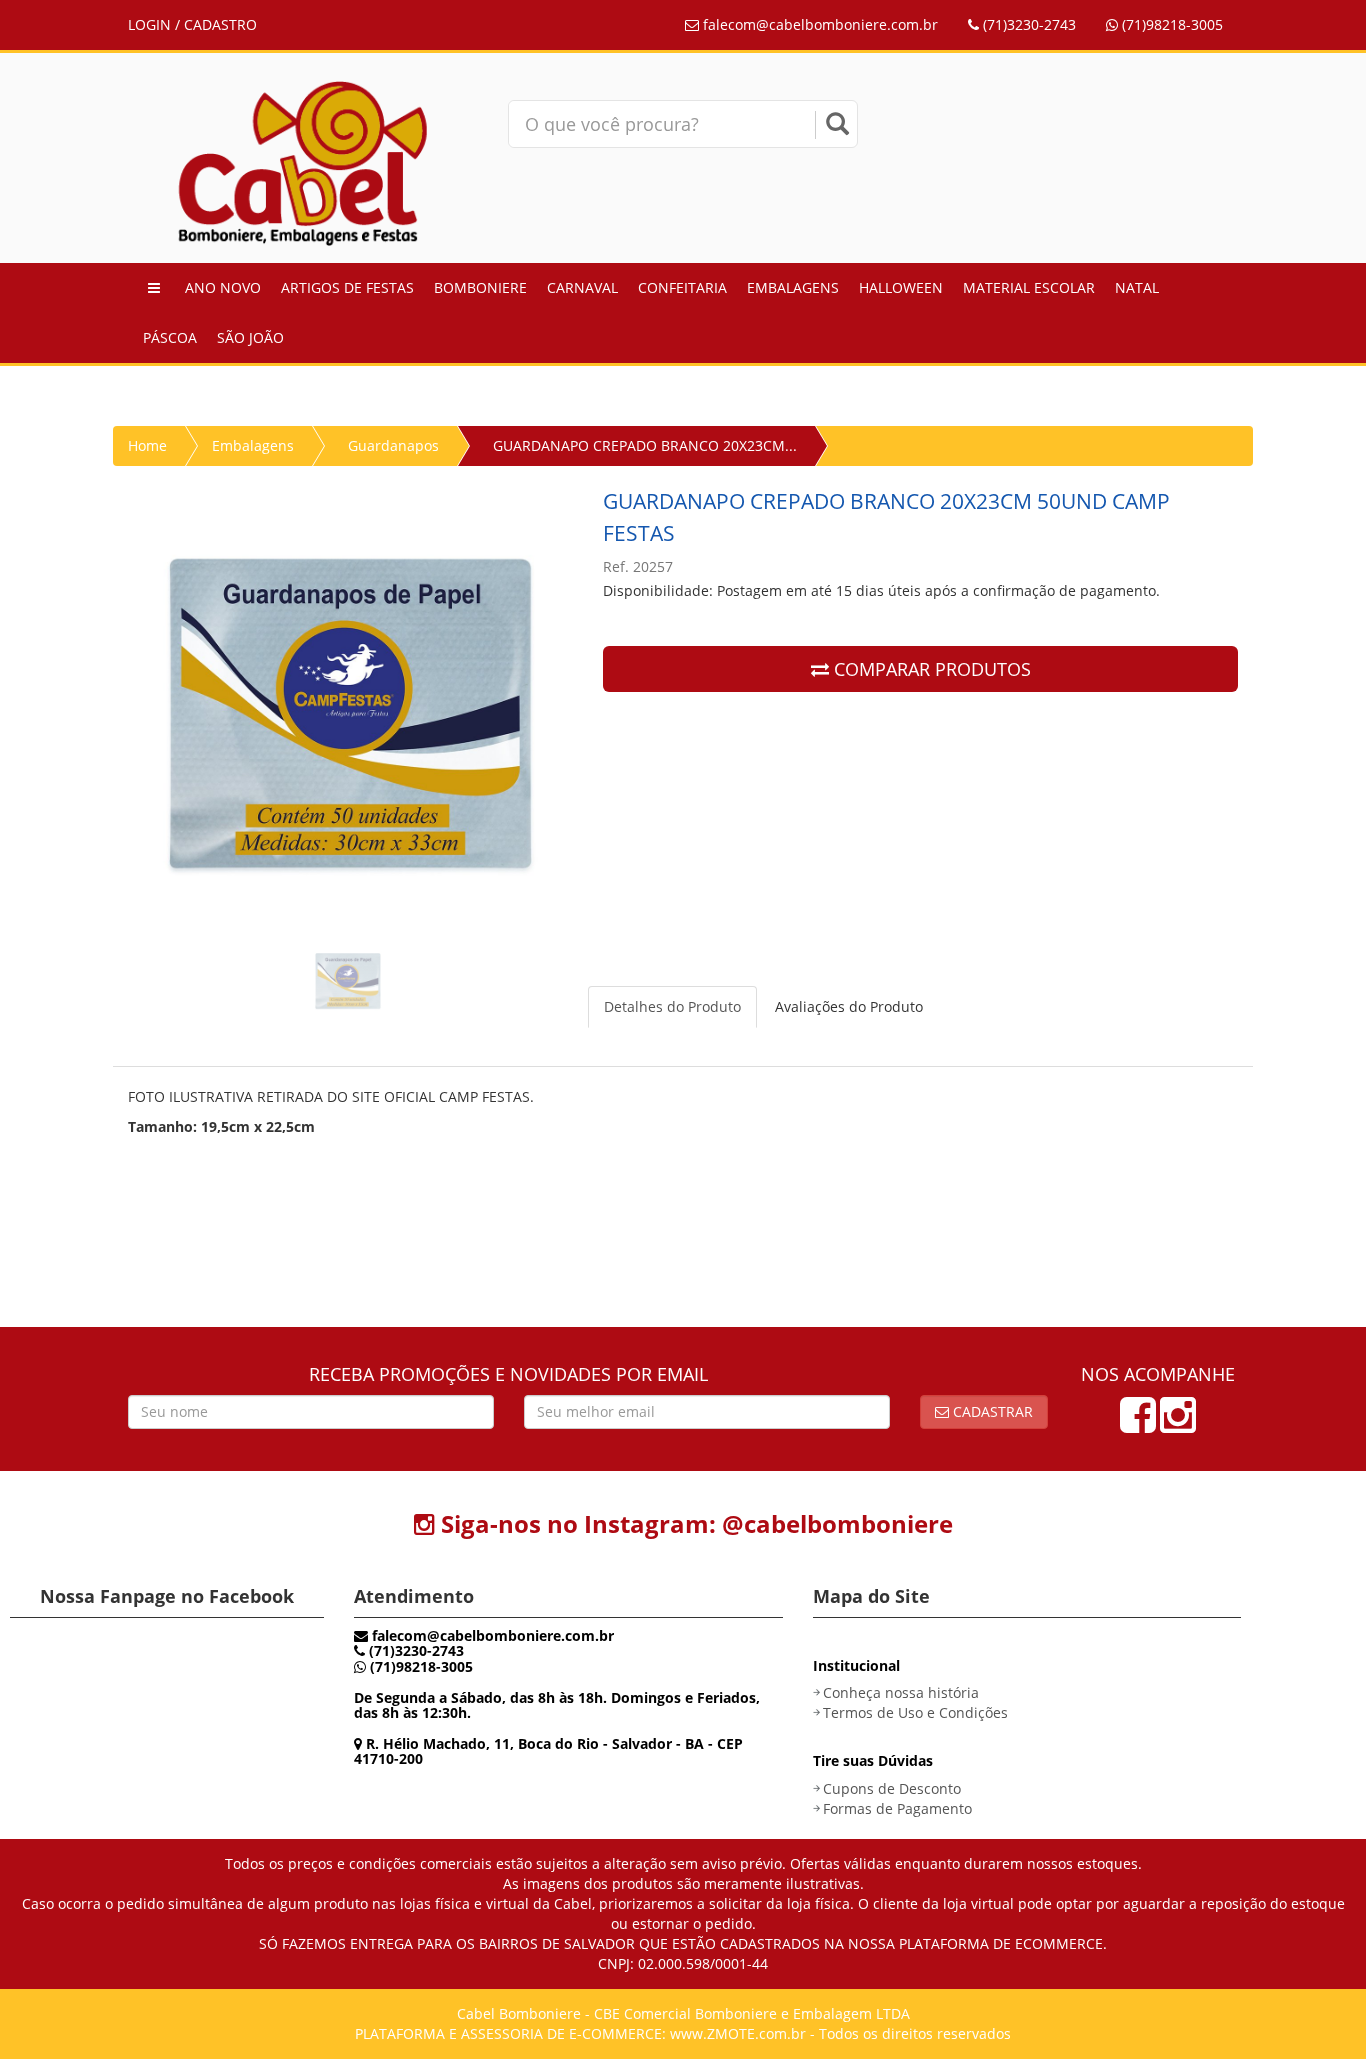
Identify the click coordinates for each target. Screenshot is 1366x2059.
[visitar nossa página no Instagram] (1178, 1424)
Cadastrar (991, 1411)
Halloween (901, 287)
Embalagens (793, 287)
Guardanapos (393, 445)
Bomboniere (480, 287)
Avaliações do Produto (849, 1006)
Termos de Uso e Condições (915, 1712)
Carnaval (582, 287)
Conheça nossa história (901, 1692)
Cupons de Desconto (892, 1788)
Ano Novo (223, 287)
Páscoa (170, 337)
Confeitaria (682, 287)
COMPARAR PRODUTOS (930, 669)
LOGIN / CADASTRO (192, 24)
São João (250, 337)
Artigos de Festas (347, 287)
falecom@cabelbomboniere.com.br (818, 24)
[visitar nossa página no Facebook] (1138, 1424)
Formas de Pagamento (897, 1808)
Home (147, 445)
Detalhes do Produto (672, 1006)
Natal (1137, 287)
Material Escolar (1029, 287)
